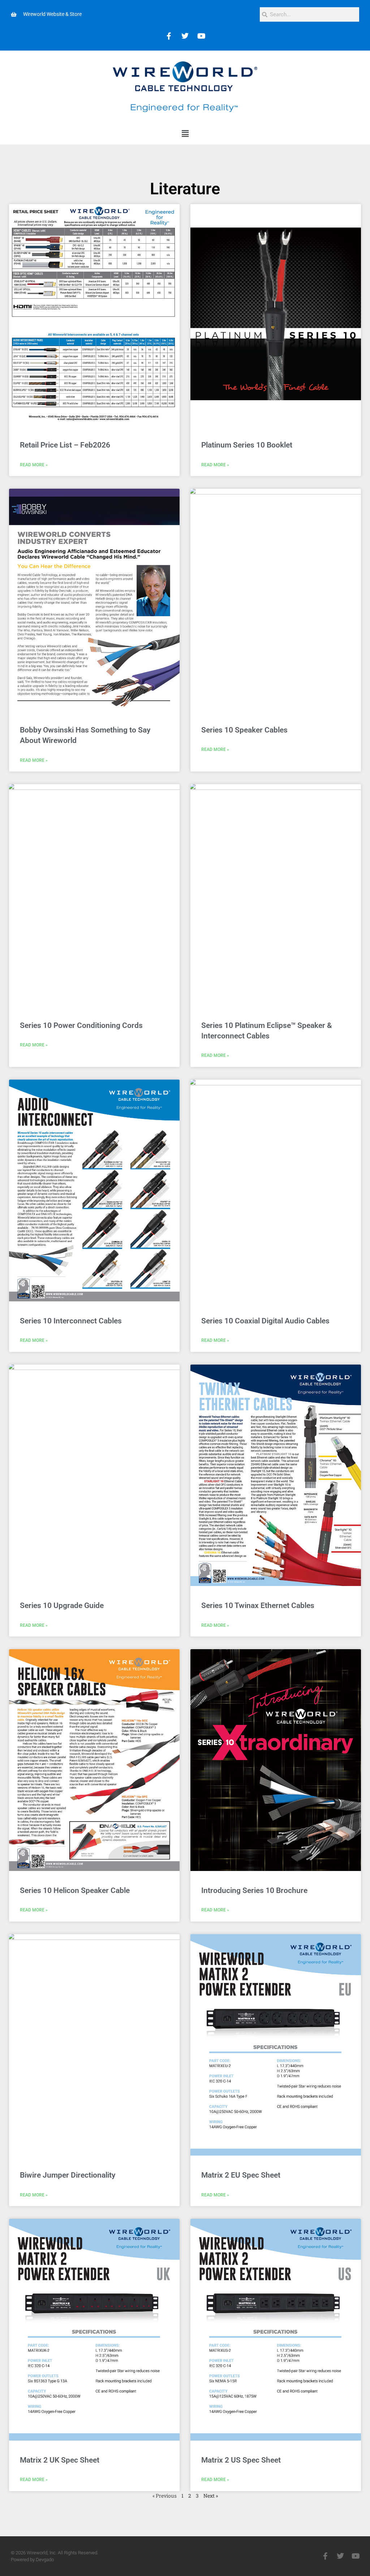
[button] (185, 134)
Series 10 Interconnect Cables (71, 1321)
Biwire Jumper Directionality (68, 2175)
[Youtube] (201, 36)
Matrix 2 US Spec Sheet (241, 2460)
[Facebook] (169, 36)
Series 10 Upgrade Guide (62, 1605)
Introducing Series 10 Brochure (254, 1890)
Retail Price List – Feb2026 (65, 445)
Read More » (34, 465)
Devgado (45, 2560)
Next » (211, 2496)
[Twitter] (185, 36)
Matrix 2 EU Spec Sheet (241, 2175)
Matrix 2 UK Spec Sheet (60, 2460)
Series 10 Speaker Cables (244, 730)
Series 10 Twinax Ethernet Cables (258, 1605)
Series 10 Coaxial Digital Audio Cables (265, 1321)
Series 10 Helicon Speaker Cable (75, 1890)
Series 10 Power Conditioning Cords (81, 1025)
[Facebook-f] (325, 2556)
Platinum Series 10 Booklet (247, 445)
